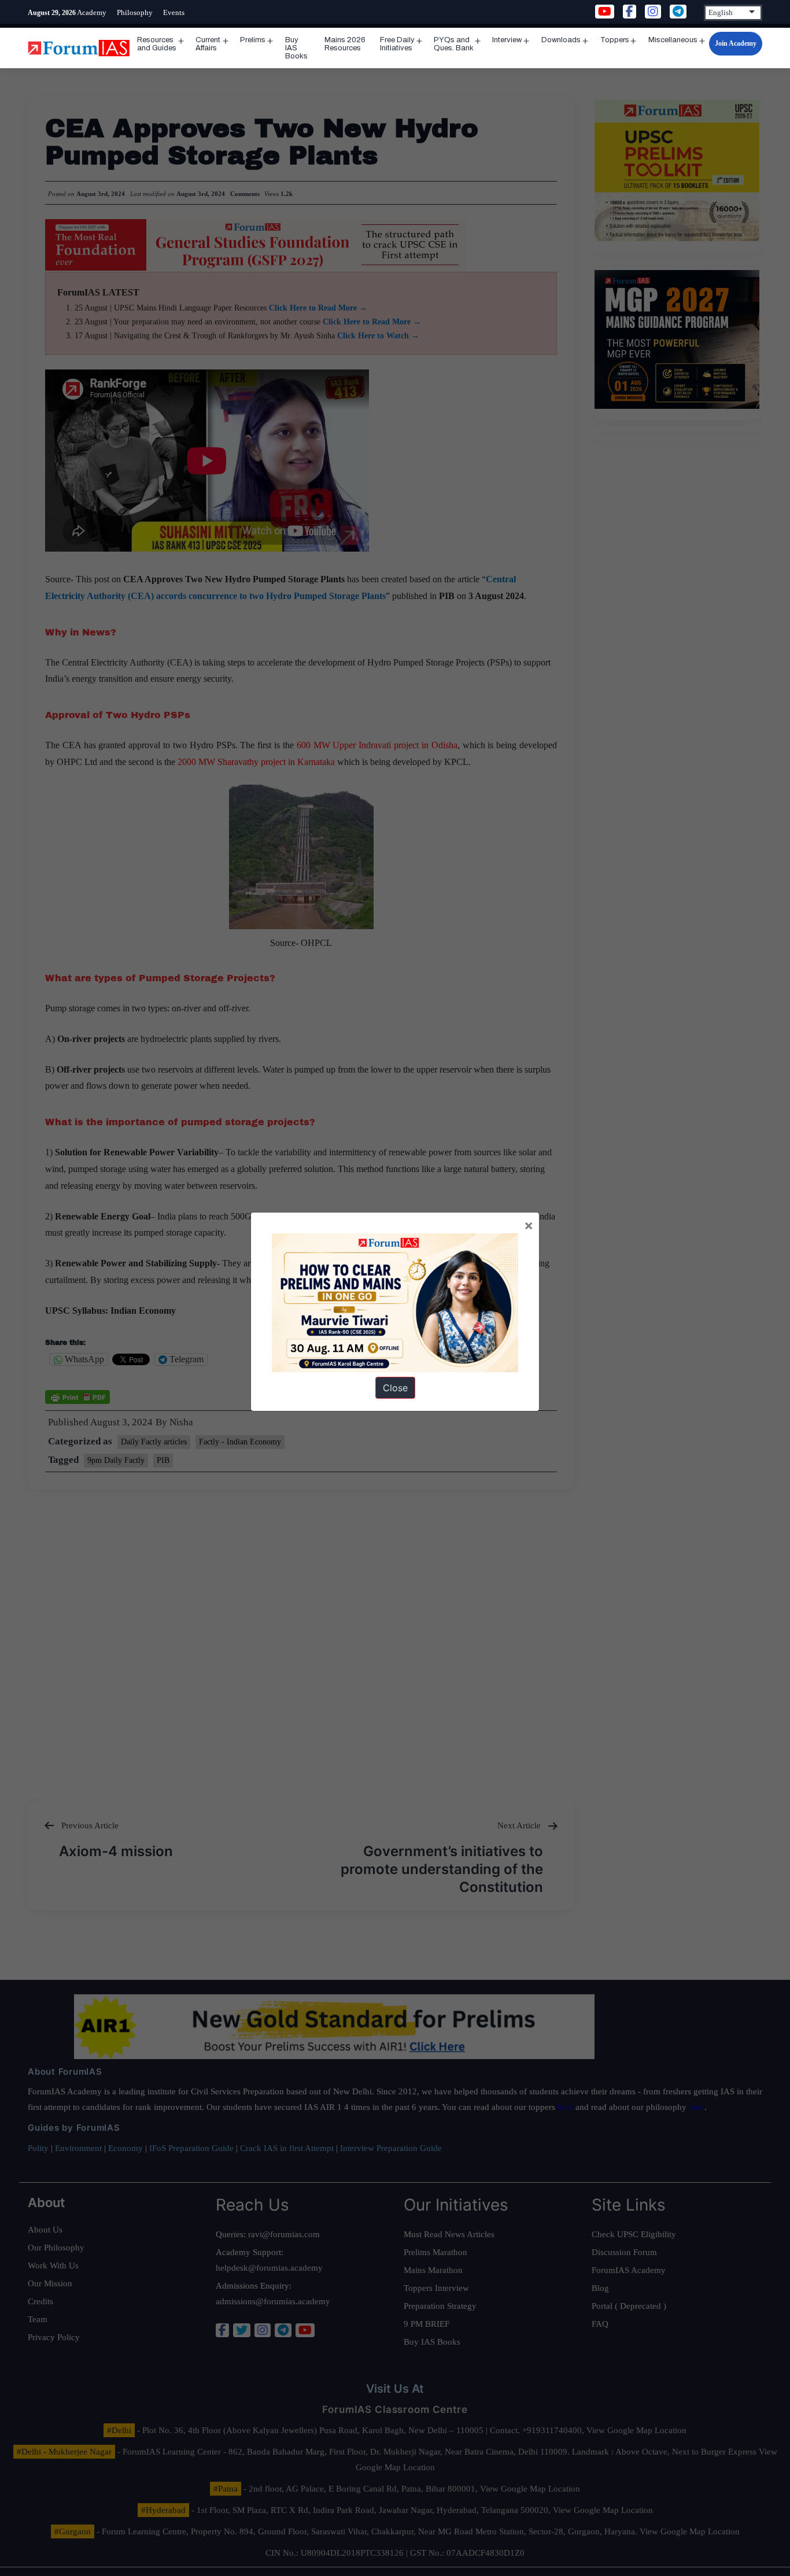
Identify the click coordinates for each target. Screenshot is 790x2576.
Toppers (615, 40)
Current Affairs (208, 44)
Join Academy (736, 43)
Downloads (561, 40)
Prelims (253, 40)
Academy (92, 12)
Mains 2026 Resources (345, 44)
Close (395, 1388)
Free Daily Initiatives (397, 44)
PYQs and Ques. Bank (454, 44)
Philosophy (135, 12)
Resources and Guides (157, 44)
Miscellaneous (673, 40)
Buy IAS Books (296, 48)
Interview (507, 40)
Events (174, 12)
